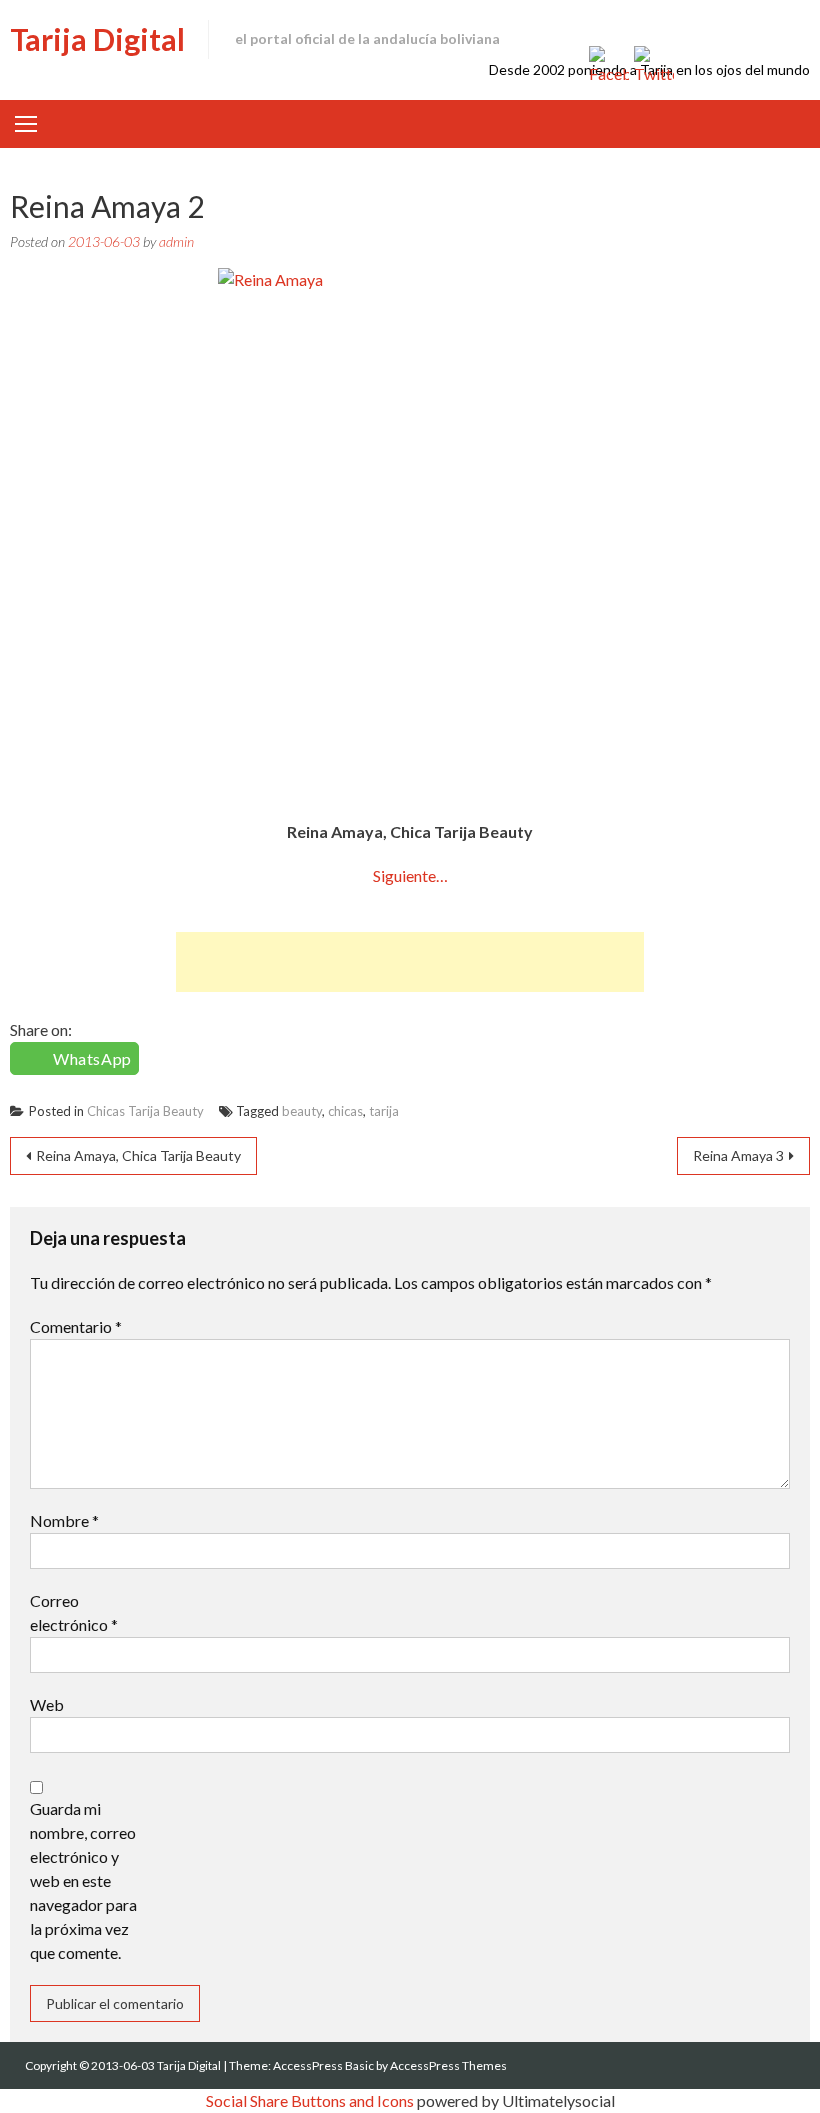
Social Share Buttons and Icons (310, 2100)
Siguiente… (410, 875)
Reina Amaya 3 (738, 1155)
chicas (345, 1111)
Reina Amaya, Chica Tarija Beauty (138, 1155)
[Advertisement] (410, 962)
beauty (302, 1111)
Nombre (64, 1520)
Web (47, 1704)
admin (176, 241)
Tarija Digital (97, 39)
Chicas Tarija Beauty (145, 1111)
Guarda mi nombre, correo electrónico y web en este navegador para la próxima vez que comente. (83, 1880)
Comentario (76, 1326)
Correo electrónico (74, 1612)
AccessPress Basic (323, 2065)
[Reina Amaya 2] (410, 534)
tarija (384, 1111)
